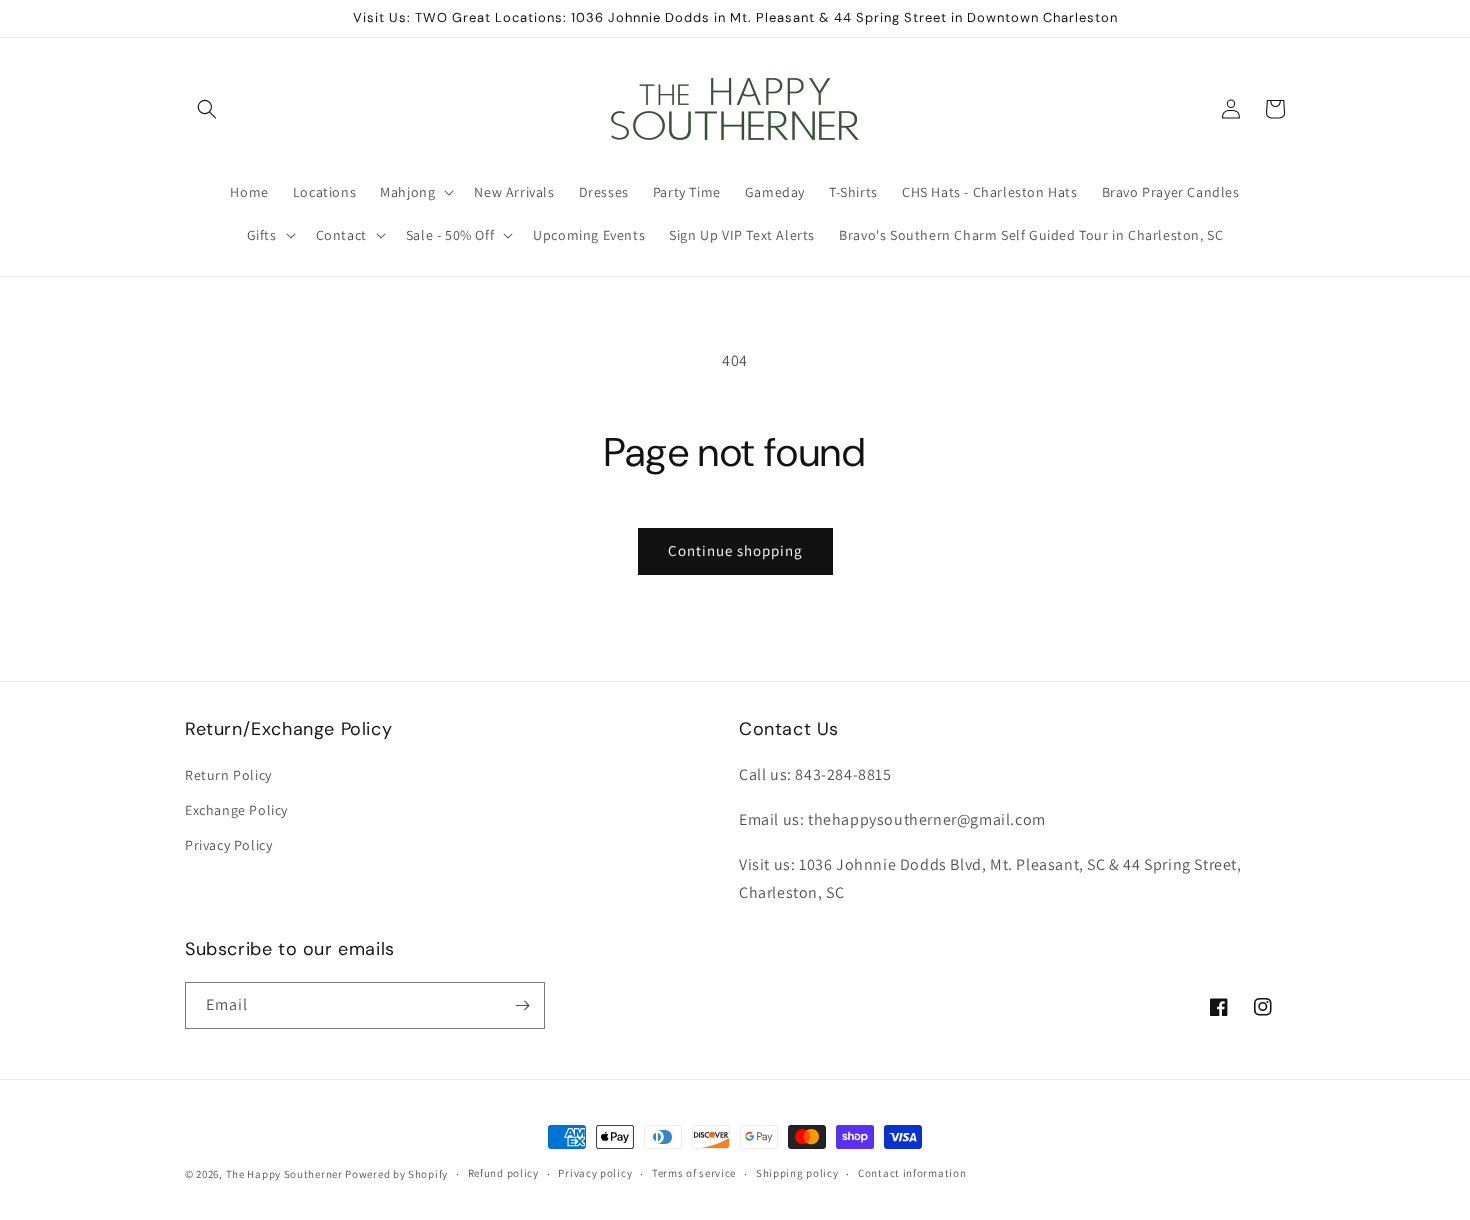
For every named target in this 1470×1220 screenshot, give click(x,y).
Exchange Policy (236, 810)
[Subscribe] (522, 1005)
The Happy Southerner (284, 1174)
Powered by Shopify (396, 1174)
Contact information (912, 1173)
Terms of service (694, 1173)
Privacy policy (595, 1173)
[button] (207, 109)
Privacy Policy (228, 845)
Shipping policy (797, 1173)
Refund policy (503, 1173)
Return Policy (228, 775)
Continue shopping (735, 550)
